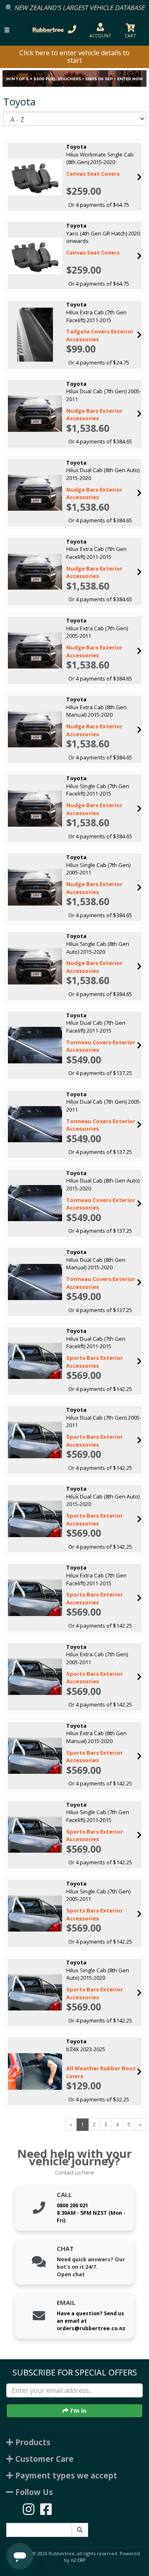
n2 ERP (78, 2560)
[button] (7, 30)
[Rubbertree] (47, 30)
